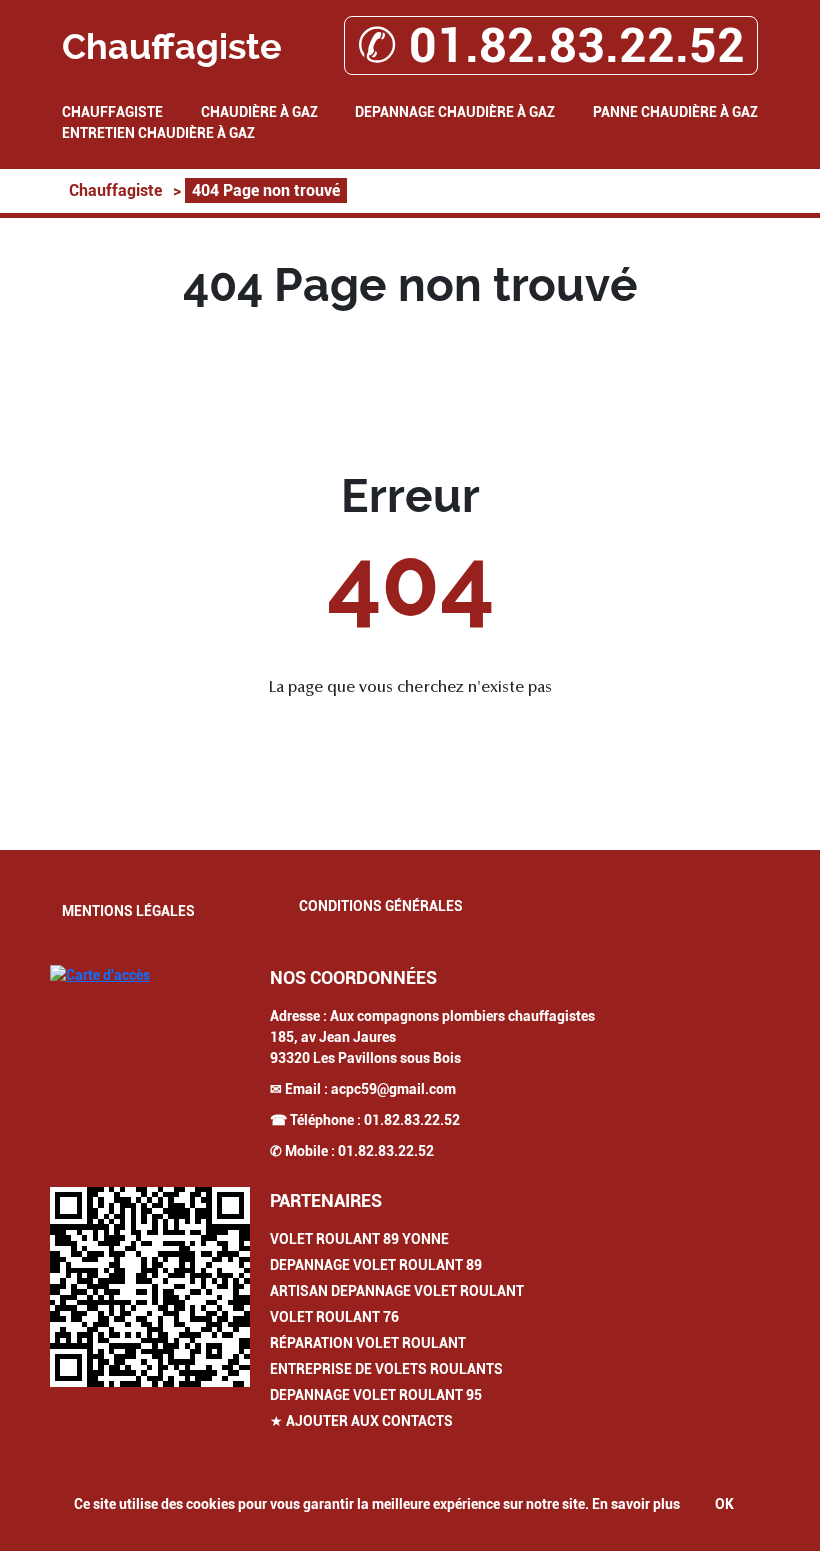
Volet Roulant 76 (334, 1317)
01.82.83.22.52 (412, 1120)
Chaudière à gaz (259, 112)
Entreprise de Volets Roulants (386, 1369)
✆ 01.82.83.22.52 (551, 45)
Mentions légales (128, 911)
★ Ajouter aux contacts (361, 1421)
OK (724, 1504)
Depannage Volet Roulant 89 (376, 1265)
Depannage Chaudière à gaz (455, 112)
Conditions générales (381, 906)
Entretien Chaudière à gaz (158, 133)
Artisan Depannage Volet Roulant (397, 1291)
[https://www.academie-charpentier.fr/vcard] (150, 1287)
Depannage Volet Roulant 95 (376, 1395)
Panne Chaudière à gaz (675, 112)
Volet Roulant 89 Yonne (359, 1239)
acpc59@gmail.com (393, 1089)
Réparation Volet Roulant (368, 1343)
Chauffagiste (112, 112)
